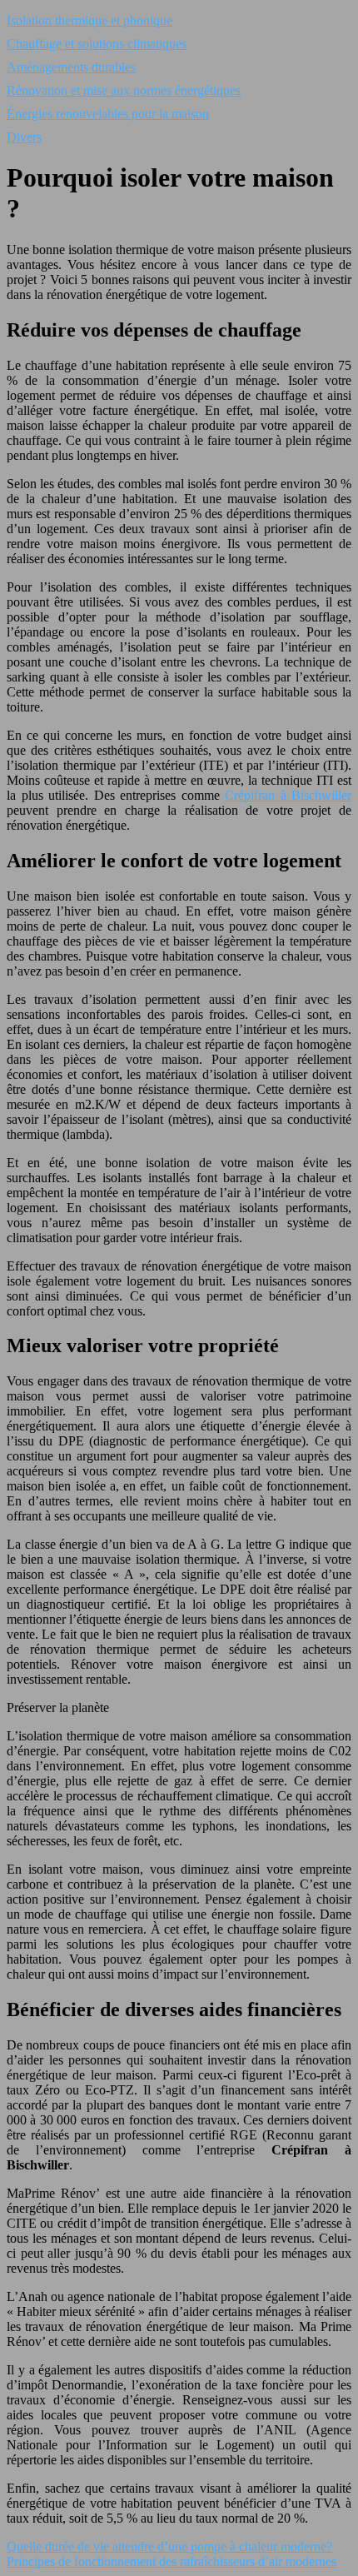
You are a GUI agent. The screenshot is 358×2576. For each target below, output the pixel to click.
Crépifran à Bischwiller (288, 795)
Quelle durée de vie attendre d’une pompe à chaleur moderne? (169, 2546)
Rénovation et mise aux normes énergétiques (124, 90)
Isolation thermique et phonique (89, 20)
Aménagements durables (71, 67)
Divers (24, 137)
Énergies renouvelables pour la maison (108, 114)
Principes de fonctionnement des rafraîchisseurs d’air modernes (172, 2561)
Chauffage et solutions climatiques (97, 44)
